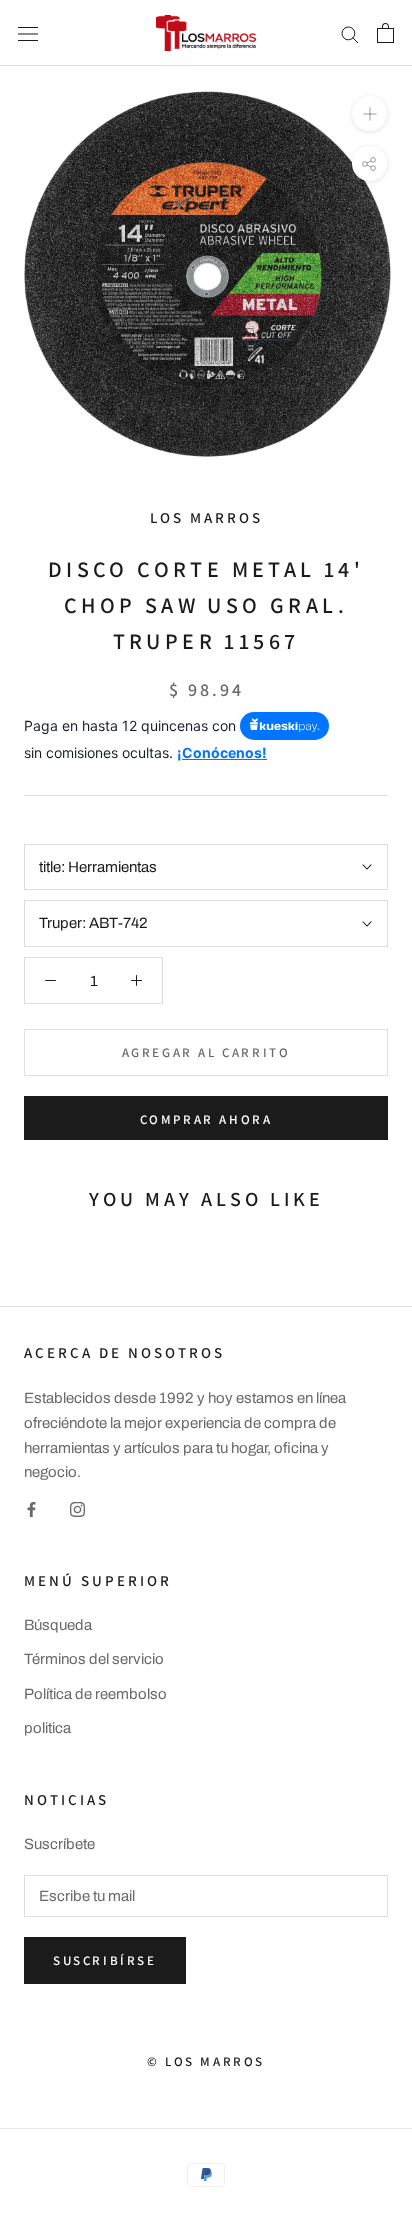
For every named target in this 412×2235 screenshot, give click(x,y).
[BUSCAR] (350, 33)
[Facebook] (31, 1508)
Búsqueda (58, 1625)
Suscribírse (105, 1960)
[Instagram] (77, 1508)
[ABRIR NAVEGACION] (28, 32)
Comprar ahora (206, 1119)
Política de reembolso (95, 1694)
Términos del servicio (94, 1659)
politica (47, 1728)
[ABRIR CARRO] (385, 33)
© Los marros (206, 2061)
